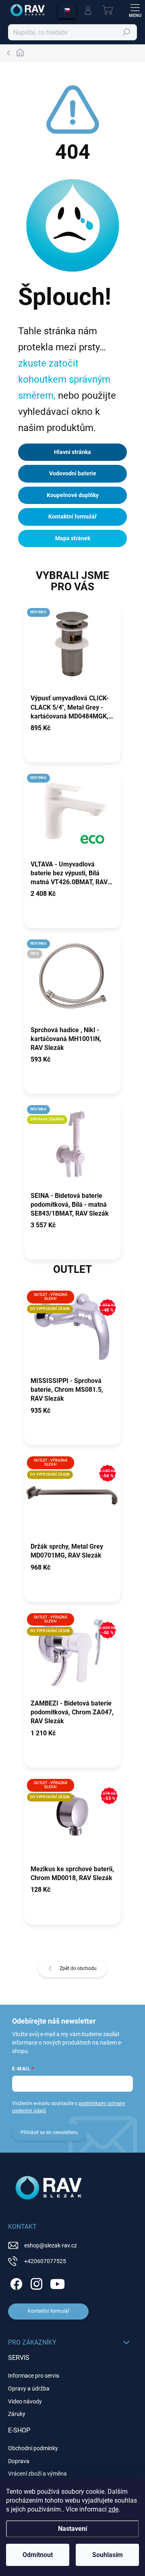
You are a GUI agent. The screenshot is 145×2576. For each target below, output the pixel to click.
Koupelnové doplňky (73, 495)
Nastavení (72, 2529)
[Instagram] (35, 2283)
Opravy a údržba (29, 2389)
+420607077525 (45, 2261)
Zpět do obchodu (78, 1968)
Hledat (126, 32)
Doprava (19, 2461)
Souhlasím (108, 2555)
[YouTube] (57, 2283)
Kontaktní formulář (72, 516)
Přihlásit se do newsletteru (49, 2132)
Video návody (25, 2401)
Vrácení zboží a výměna (37, 2474)
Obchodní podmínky (33, 2448)
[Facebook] (15, 2283)
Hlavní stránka (72, 452)
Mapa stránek (73, 538)
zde (113, 2509)
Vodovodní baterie (73, 473)
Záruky (17, 2414)
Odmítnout (38, 2555)
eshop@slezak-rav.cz (51, 2245)
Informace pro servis (34, 2376)
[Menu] (135, 10)
